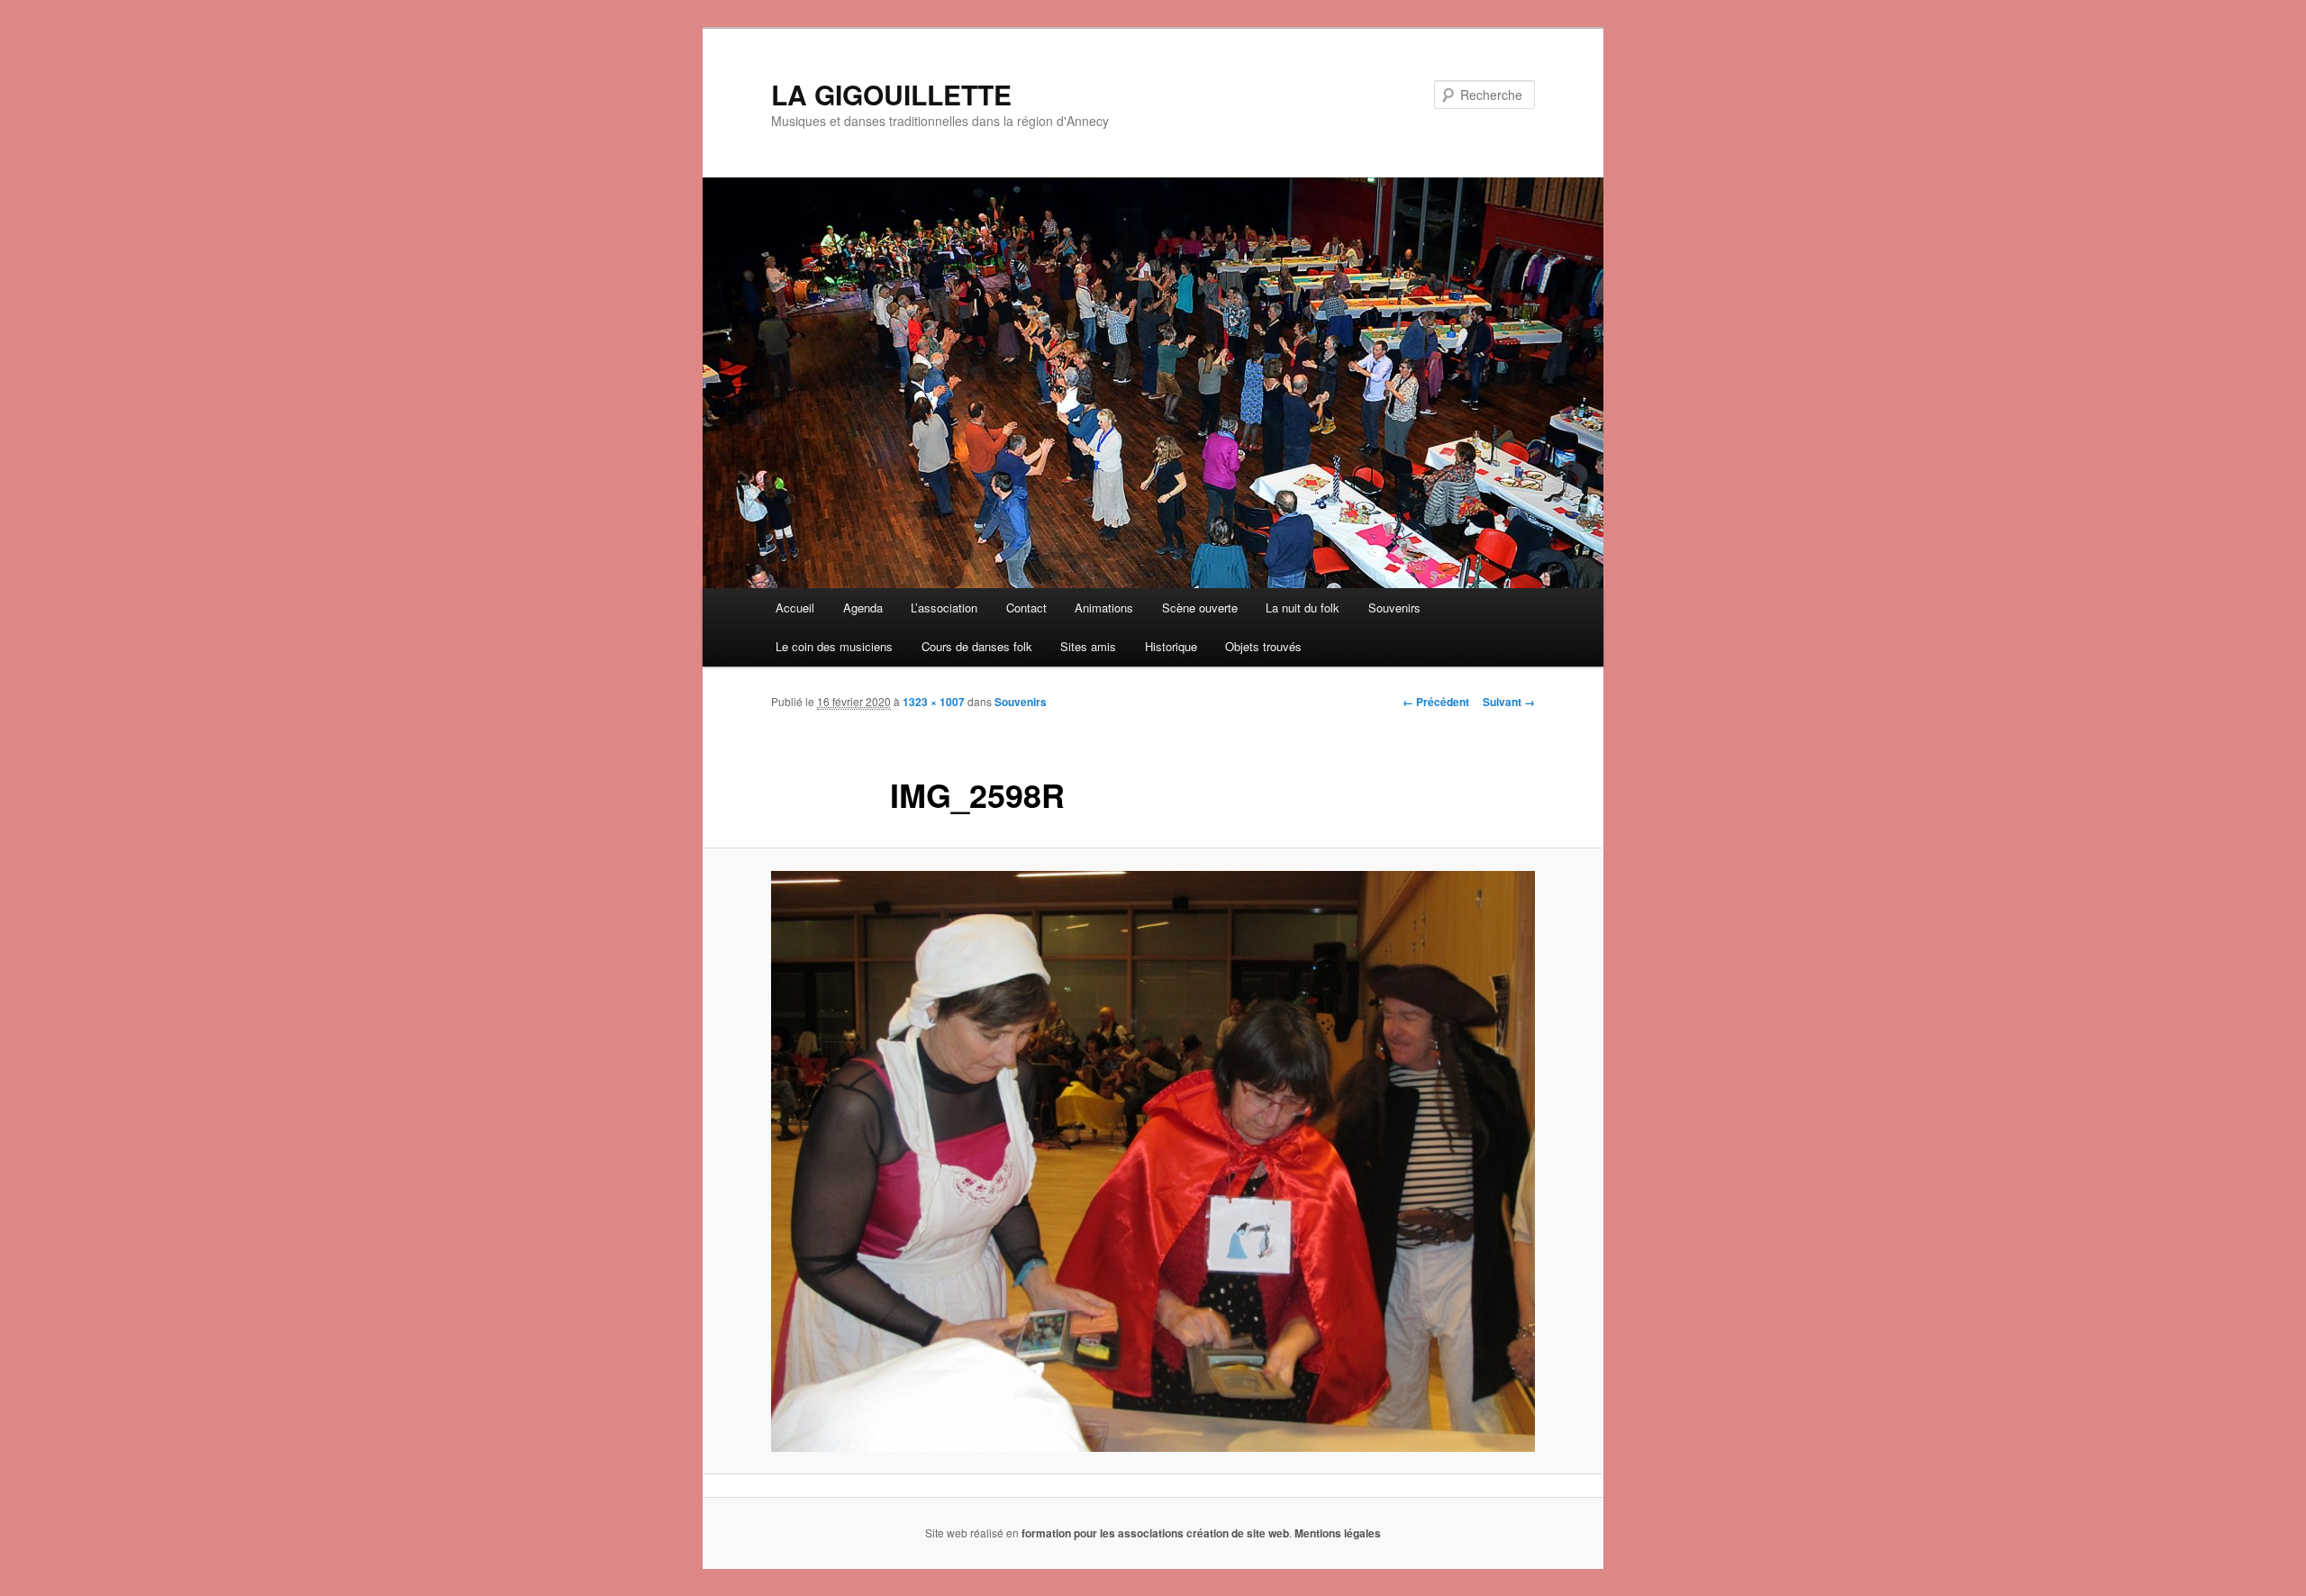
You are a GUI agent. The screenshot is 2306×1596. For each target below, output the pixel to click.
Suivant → (1509, 702)
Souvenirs (1394, 608)
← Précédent (1436, 702)
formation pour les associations (1103, 1533)
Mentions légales (1338, 1533)
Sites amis (1088, 646)
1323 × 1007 (934, 702)
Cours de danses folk (977, 646)
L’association (944, 608)
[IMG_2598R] (1153, 1161)
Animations (1104, 608)
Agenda (863, 608)
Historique (1171, 646)
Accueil (795, 608)
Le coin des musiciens (834, 646)
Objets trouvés (1263, 646)
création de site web (1238, 1533)
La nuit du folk (1303, 608)
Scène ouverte (1200, 608)
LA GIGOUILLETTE (891, 94)
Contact (1026, 608)
